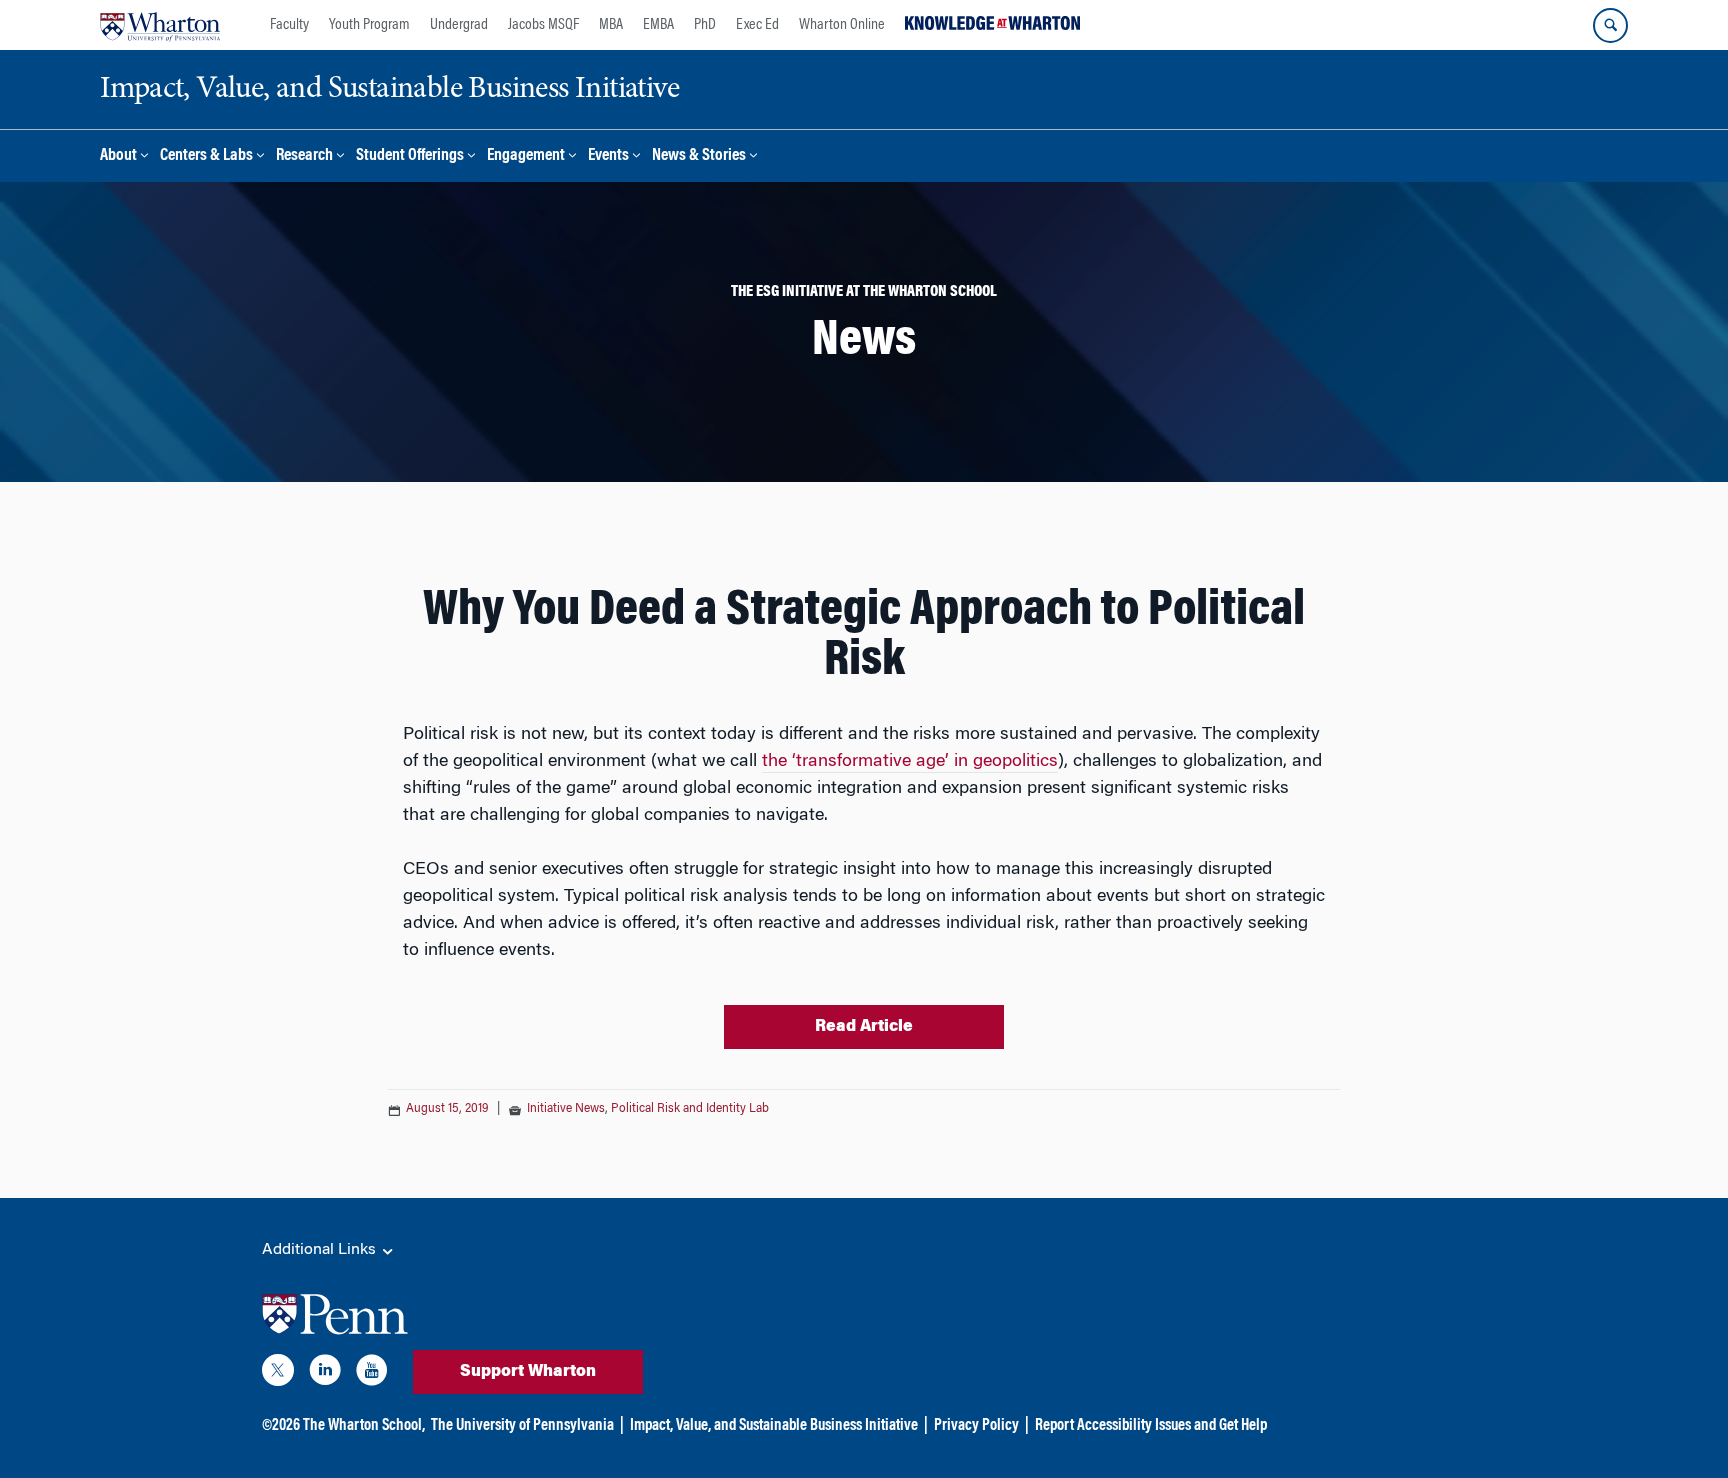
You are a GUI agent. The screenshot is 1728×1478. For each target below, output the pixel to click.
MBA (611, 25)
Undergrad (459, 25)
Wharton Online (842, 25)
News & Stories (699, 156)
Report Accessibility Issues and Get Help (1151, 1426)
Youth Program (369, 25)
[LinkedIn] (325, 1374)
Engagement (526, 156)
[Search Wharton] (1610, 25)
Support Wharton (528, 1372)
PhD (705, 25)
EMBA (658, 25)
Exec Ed (757, 25)
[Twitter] (278, 1374)
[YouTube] (372, 1374)
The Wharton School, (364, 1426)
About (118, 156)
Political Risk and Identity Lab (690, 1109)
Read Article (864, 1027)
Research (304, 156)
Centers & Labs (206, 156)
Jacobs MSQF (543, 25)
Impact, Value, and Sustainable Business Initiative (774, 1426)
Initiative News (566, 1109)
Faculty (289, 25)
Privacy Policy (976, 1426)
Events (608, 156)
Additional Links (321, 1250)
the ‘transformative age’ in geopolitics (910, 762)
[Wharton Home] (160, 25)
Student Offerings (410, 156)
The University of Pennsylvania (522, 1426)
